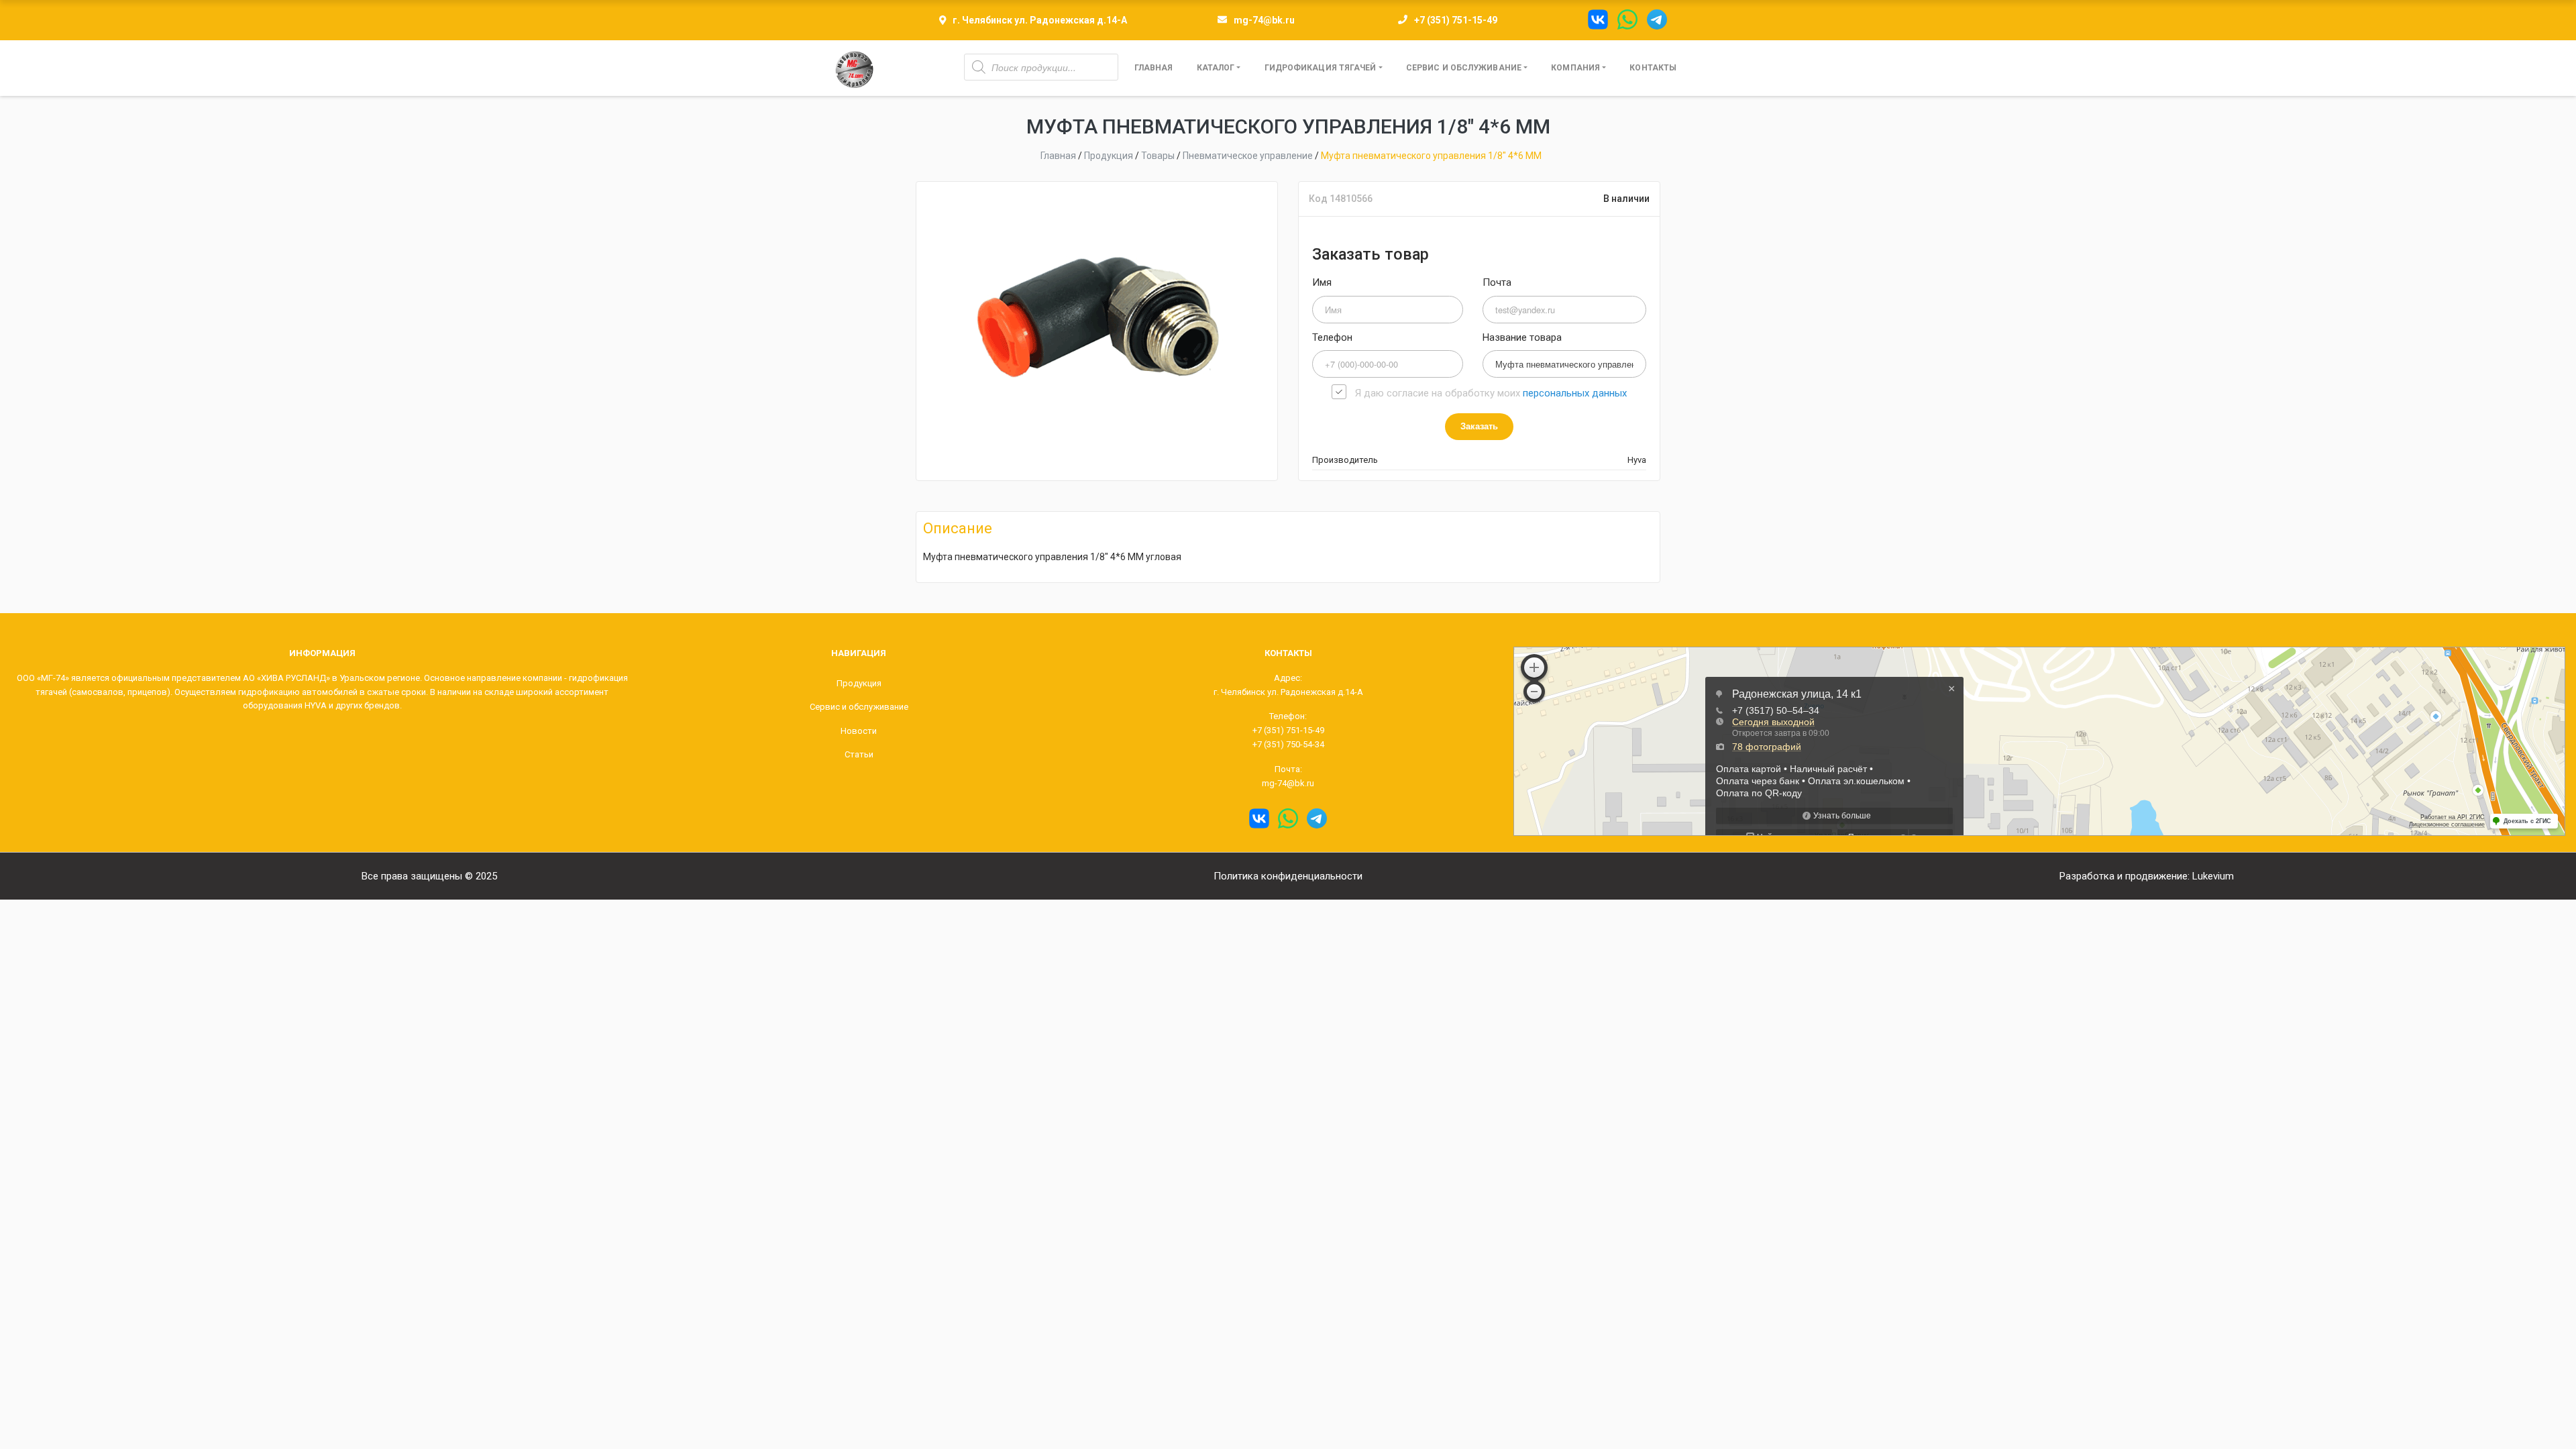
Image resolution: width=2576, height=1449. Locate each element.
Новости (859, 731)
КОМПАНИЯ (1575, 68)
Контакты (1653, 68)
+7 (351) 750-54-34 (1288, 744)
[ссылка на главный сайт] (854, 68)
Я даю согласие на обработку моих (1491, 393)
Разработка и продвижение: (2147, 876)
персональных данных (1575, 393)
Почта (1497, 282)
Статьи (859, 754)
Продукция (859, 683)
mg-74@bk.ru (1264, 20)
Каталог (1216, 68)
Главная (1154, 68)
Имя (1322, 282)
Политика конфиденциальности (1288, 876)
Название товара (1522, 337)
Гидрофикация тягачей (1321, 68)
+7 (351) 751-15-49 (1456, 20)
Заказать (1479, 426)
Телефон (1332, 337)
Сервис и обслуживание (1464, 68)
